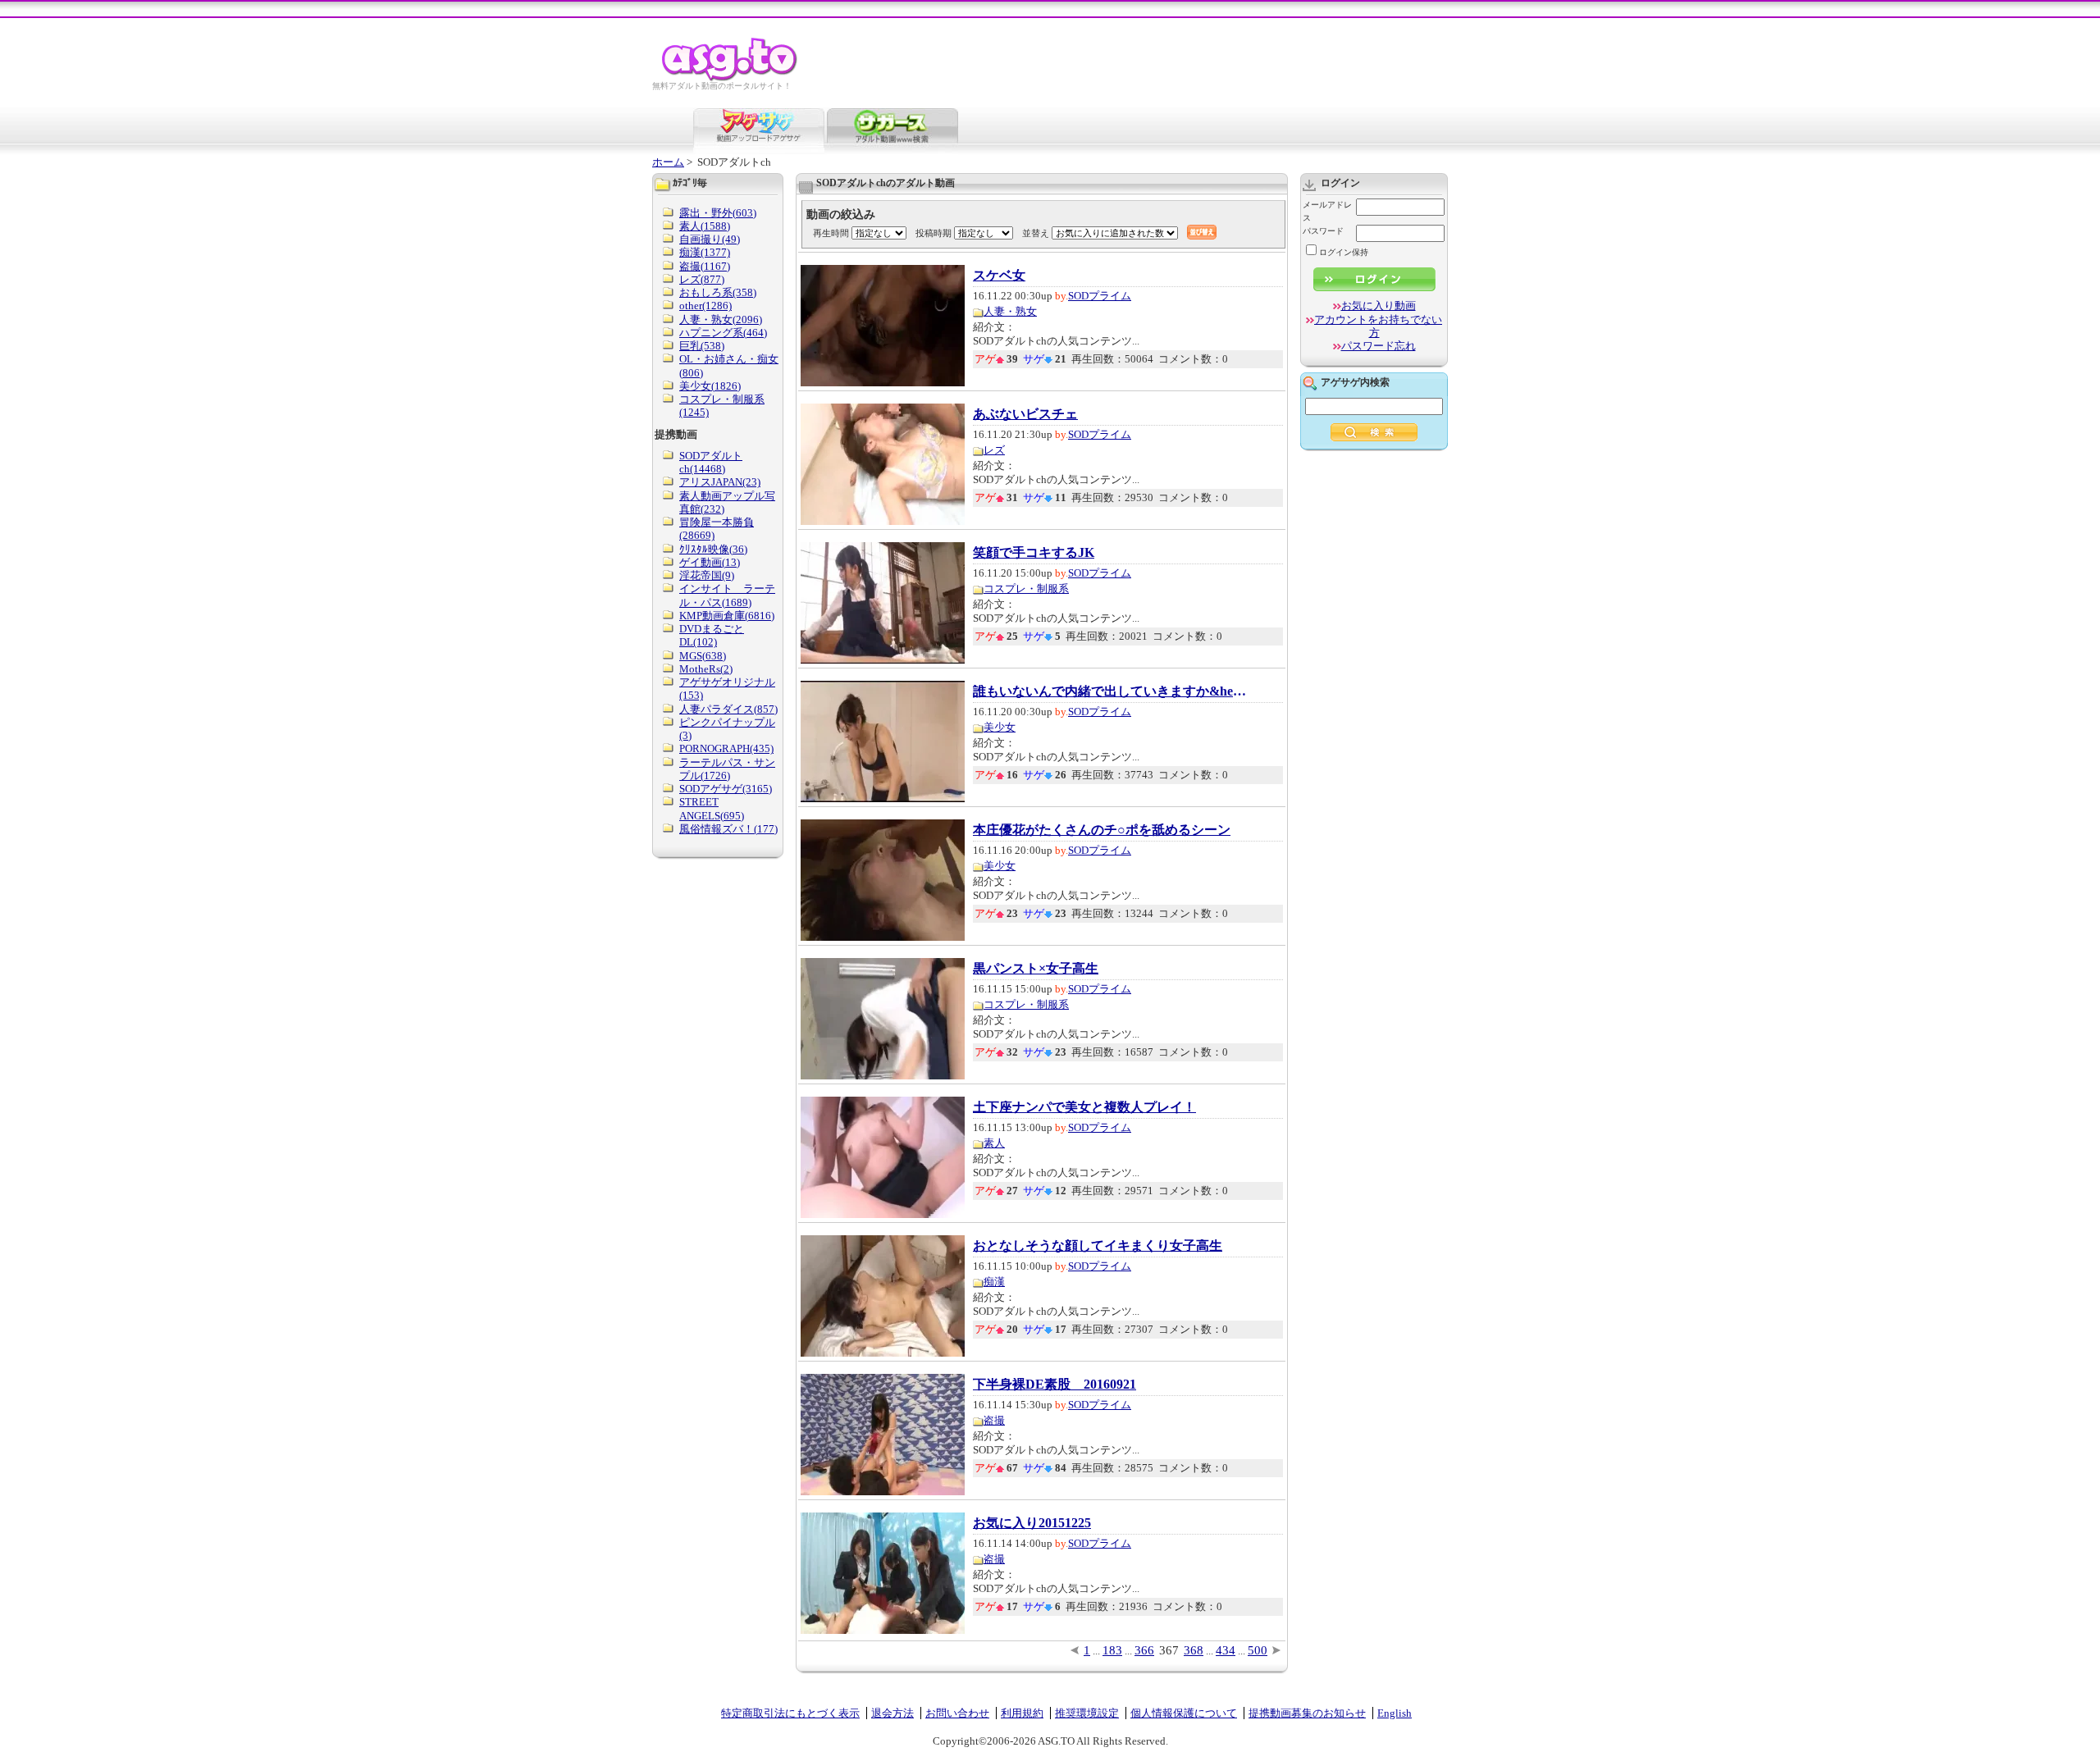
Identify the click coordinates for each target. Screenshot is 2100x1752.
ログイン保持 (1344, 252)
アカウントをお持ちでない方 (1378, 326)
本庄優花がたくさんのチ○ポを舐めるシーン (1102, 830)
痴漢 (994, 1282)
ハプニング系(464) (723, 333)
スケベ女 (999, 276)
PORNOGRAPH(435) (726, 748)
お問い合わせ (957, 1713)
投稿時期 (934, 233)
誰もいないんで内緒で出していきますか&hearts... (1112, 691)
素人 (994, 1143)
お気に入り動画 (1379, 306)
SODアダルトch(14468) (711, 462)
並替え (1036, 233)
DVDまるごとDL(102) (712, 635)
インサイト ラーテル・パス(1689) (727, 595)
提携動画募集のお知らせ (1307, 1713)
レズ (994, 450)
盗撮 (994, 1420)
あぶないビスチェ (1025, 414)
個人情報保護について (1184, 1713)
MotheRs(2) (706, 669)
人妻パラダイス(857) (728, 709)
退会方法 (892, 1713)
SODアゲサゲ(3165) (726, 789)
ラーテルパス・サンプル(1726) (727, 769)
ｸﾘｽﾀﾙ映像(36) (713, 549)
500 (1258, 1650)
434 (1226, 1650)
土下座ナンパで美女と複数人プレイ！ (1084, 1107)
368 (1194, 1650)
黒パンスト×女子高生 (1036, 969)
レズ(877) (702, 279)
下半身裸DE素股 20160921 (1055, 1385)
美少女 (1000, 727)
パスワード (1323, 231)
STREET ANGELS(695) (712, 808)
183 (1112, 1650)
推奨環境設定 (1087, 1713)
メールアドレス (1327, 211)
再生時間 (831, 233)
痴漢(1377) (705, 252)
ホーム (668, 162)
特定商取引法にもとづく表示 (790, 1713)
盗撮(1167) (705, 266)
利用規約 (1022, 1713)
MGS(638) (703, 656)
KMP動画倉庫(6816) (727, 616)
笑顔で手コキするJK (1034, 553)
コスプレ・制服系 (1026, 589)
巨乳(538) (702, 346)
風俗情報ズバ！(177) (728, 829)
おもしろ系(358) (718, 292)
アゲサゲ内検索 (1355, 382)
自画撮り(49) (710, 239)
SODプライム (1100, 296)
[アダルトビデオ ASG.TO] (730, 78)
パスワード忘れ (1379, 346)
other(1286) (705, 306)
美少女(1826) (710, 386)
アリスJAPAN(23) (720, 482)
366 (1144, 1650)
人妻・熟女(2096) (721, 319)
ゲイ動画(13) (710, 562)
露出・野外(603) (718, 213)
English (1395, 1713)
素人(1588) (705, 226)
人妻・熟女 (1010, 311)
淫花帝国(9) (707, 575)
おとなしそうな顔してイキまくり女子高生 (1098, 1246)
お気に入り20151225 (1032, 1523)
